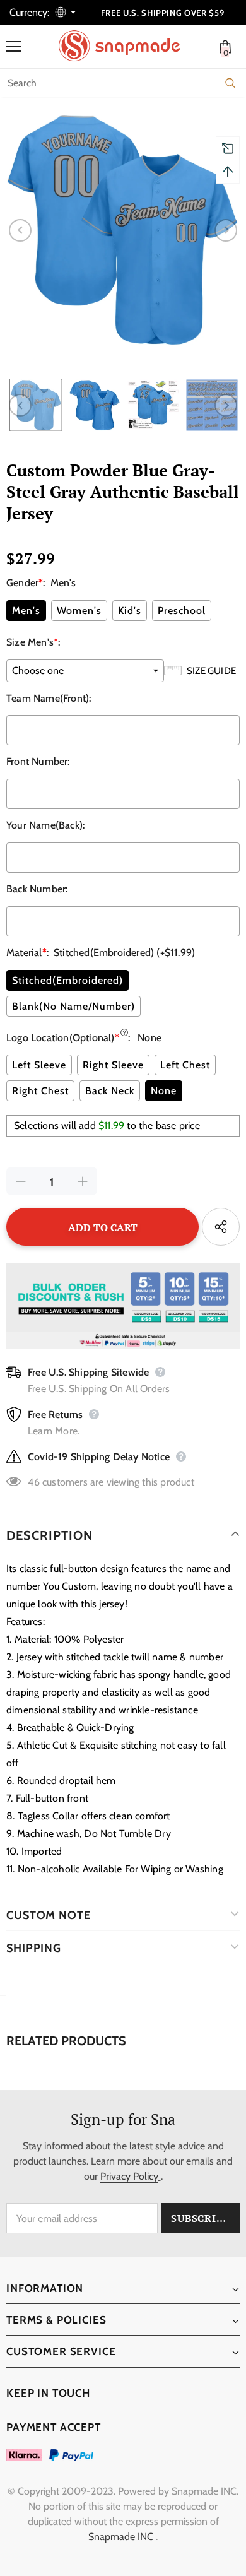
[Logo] (126, 46)
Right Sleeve (113, 1065)
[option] (123, 230)
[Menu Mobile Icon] (14, 47)
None (164, 1091)
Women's (79, 611)
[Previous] (20, 230)
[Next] (226, 230)
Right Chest (40, 1091)
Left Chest (185, 1065)
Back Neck (110, 1091)
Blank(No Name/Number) (73, 1006)
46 (33, 1482)
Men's (26, 611)
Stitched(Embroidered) (67, 980)
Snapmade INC (121, 2537)
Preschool (182, 611)
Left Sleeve (39, 1065)
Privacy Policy (129, 2176)
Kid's (130, 611)
